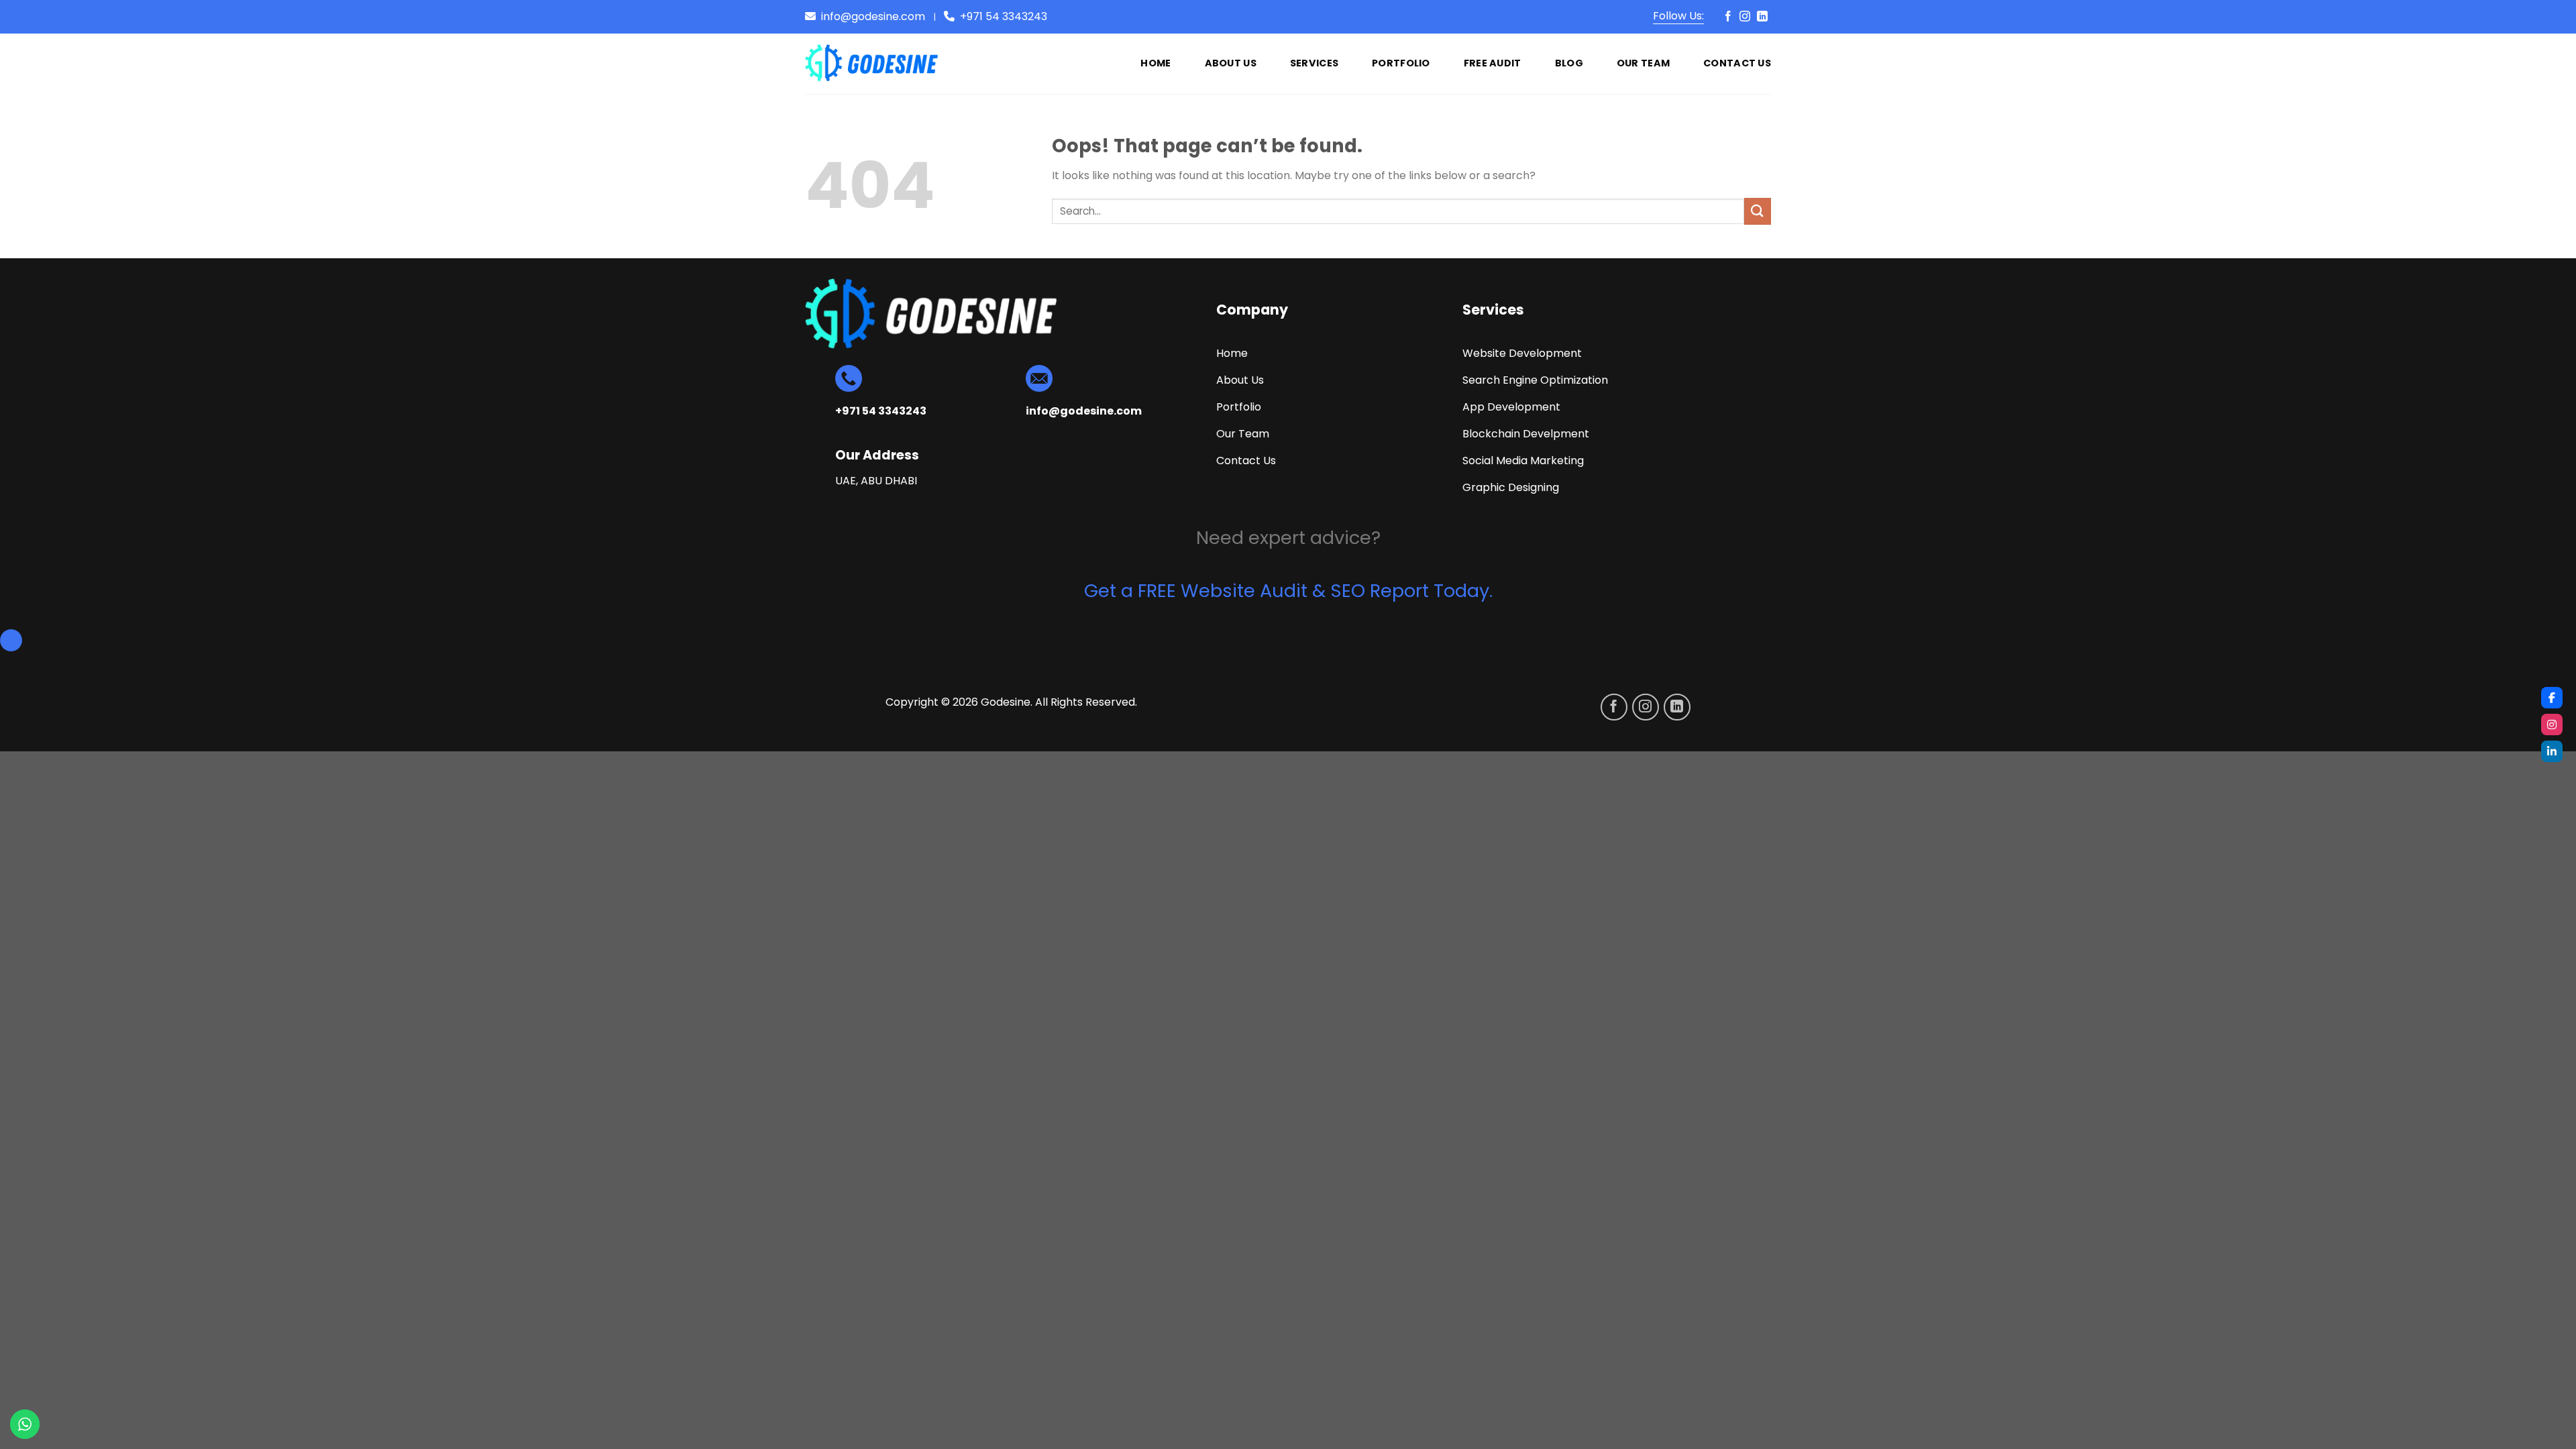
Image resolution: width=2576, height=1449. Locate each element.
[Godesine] (872, 64)
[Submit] (1758, 211)
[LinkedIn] (2552, 751)
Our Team (1643, 63)
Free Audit (1493, 63)
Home (1156, 63)
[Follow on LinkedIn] (1762, 17)
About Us (1231, 63)
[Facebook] (2552, 698)
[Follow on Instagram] (1745, 17)
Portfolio (1401, 63)
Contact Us (1737, 63)
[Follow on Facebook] (1728, 17)
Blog (1569, 63)
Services (1314, 63)
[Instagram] (2552, 724)
